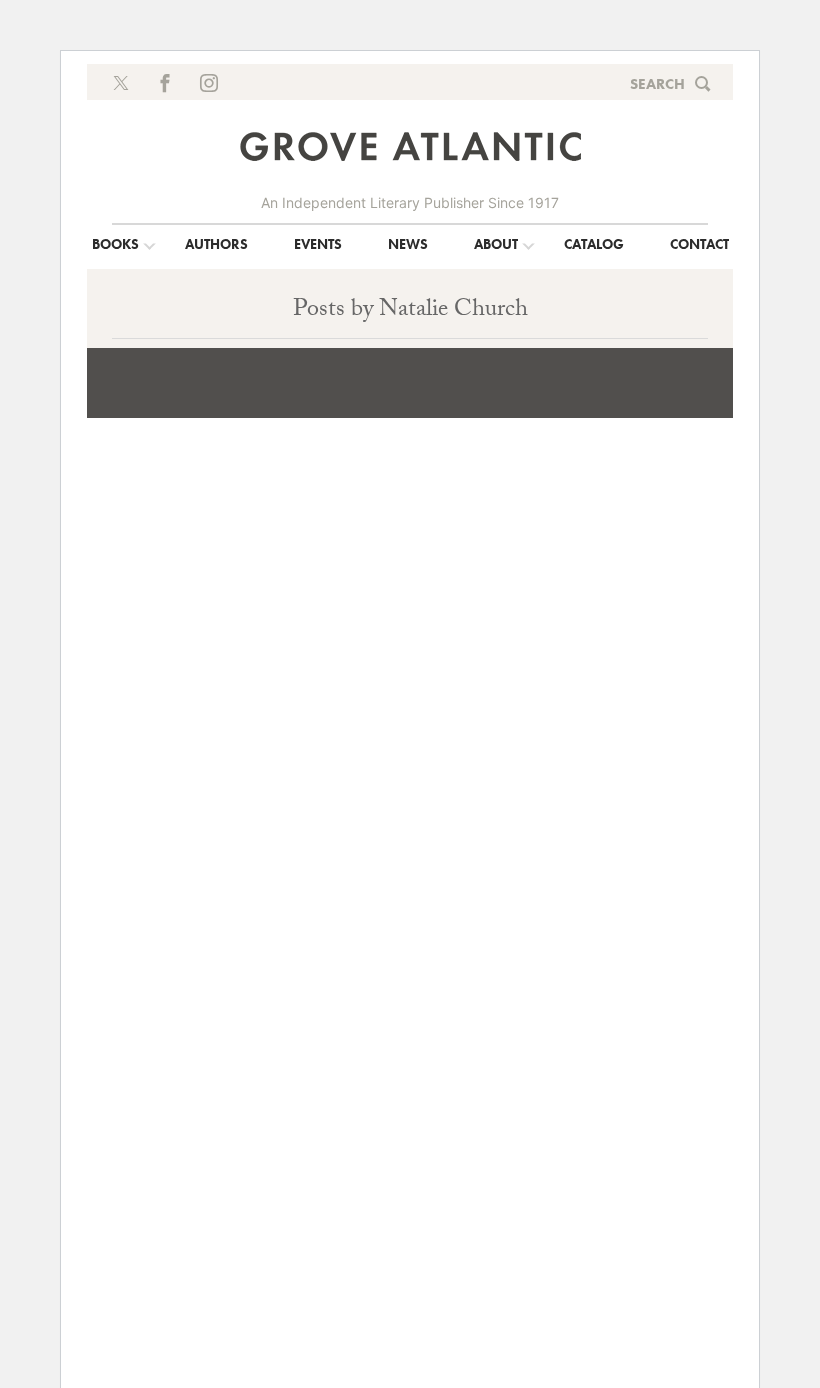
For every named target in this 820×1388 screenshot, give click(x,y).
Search (657, 84)
